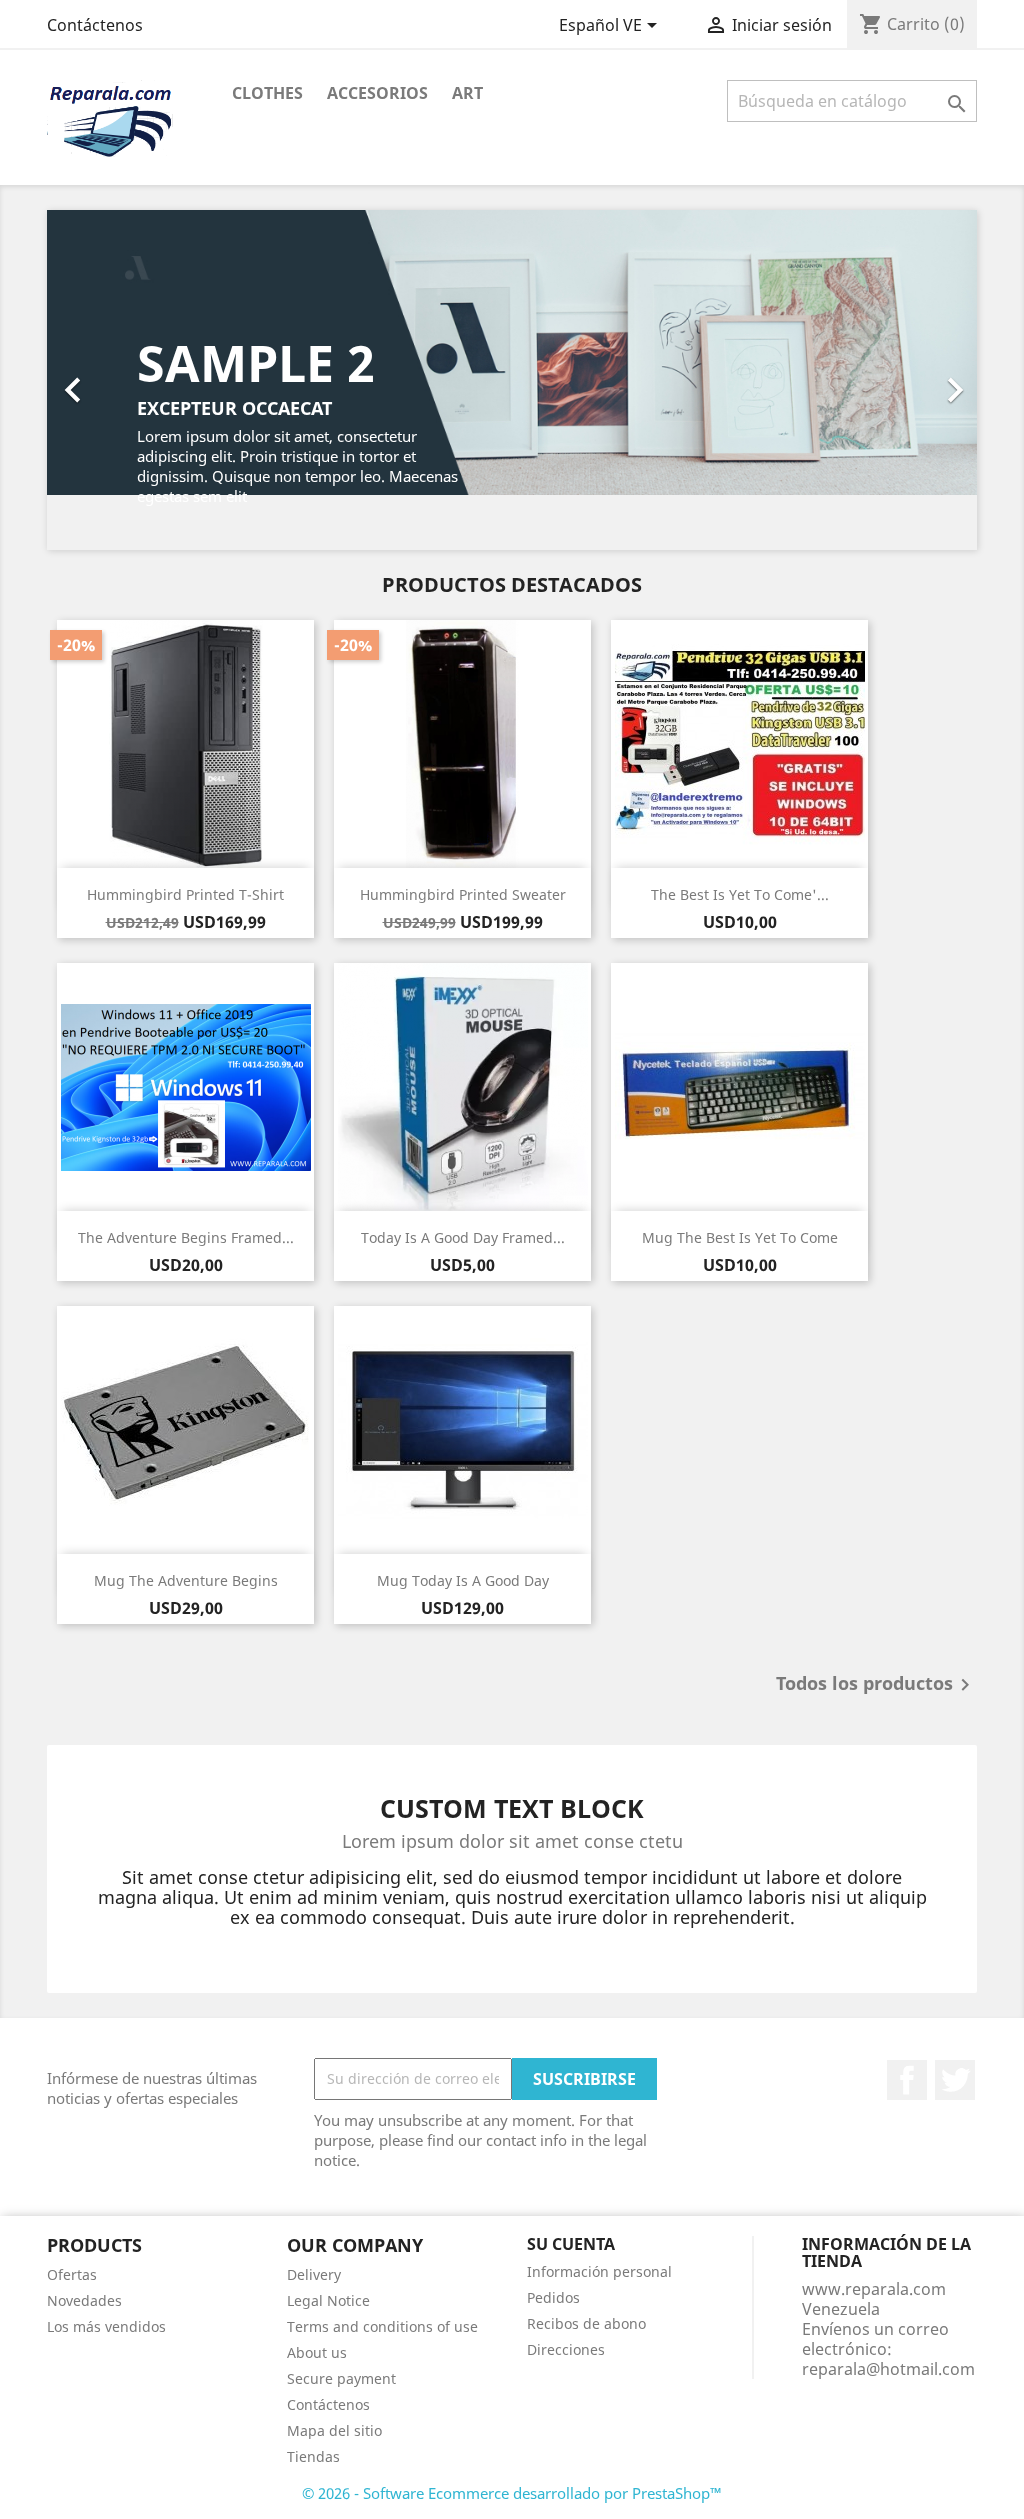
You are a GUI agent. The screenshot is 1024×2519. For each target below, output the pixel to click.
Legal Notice (328, 2300)
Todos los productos (876, 1685)
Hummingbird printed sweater (463, 894)
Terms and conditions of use (382, 2326)
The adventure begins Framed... (186, 1237)
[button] (117, 380)
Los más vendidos (106, 2326)
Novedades (84, 2300)
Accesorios (377, 93)
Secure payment (341, 2378)
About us (317, 2352)
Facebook (907, 2080)
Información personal (599, 2271)
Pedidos (553, 2297)
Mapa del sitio (334, 2430)
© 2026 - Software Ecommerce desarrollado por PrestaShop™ (512, 2493)
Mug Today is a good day (463, 1580)
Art (467, 93)
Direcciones (566, 2349)
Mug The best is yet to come (740, 1237)
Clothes (267, 93)
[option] (512, 380)
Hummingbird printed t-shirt (185, 894)
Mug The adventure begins (186, 1580)
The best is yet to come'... (740, 894)
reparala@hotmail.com (888, 2369)
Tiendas (313, 2456)
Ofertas (72, 2274)
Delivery (314, 2274)
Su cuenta (571, 2244)
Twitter (955, 2080)
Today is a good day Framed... (463, 1237)
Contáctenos (95, 25)
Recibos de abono (586, 2323)
